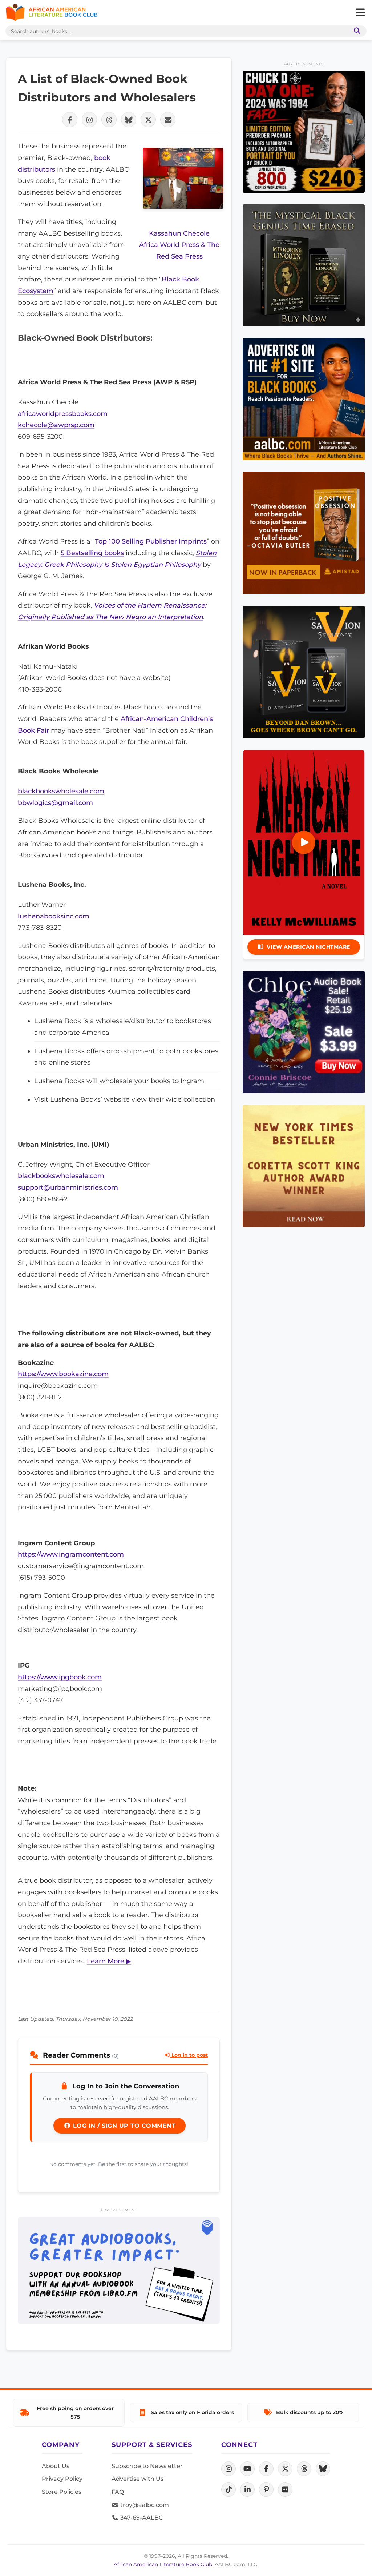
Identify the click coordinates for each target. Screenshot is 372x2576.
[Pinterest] (266, 2489)
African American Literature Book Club (163, 2564)
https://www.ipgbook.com (60, 1677)
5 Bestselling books (92, 553)
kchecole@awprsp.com (56, 425)
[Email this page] (168, 120)
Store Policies (62, 2492)
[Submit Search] (356, 31)
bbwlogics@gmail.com (55, 803)
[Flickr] (285, 2489)
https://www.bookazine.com (63, 1374)
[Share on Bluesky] (129, 120)
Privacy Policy (62, 2479)
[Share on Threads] (109, 120)
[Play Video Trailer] (304, 842)
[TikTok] (229, 2489)
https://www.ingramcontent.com (71, 1554)
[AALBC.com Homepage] (52, 13)
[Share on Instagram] (89, 120)
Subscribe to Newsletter (147, 2466)
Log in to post (189, 2055)
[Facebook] (266, 2469)
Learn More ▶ (109, 1961)
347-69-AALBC (141, 2518)
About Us (56, 2466)
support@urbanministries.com (68, 1187)
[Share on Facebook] (70, 120)
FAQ (118, 2492)
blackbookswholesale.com (61, 791)
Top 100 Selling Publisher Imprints (151, 541)
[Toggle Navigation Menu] (360, 13)
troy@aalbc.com (144, 2505)
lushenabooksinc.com (54, 916)
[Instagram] (229, 2469)
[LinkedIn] (247, 2489)
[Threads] (304, 2469)
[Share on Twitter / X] (148, 120)
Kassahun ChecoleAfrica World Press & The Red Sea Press (179, 245)
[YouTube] (247, 2469)
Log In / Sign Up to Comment (123, 2126)
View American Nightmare (308, 947)
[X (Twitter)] (285, 2469)
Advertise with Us (138, 2479)
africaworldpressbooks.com (63, 414)
